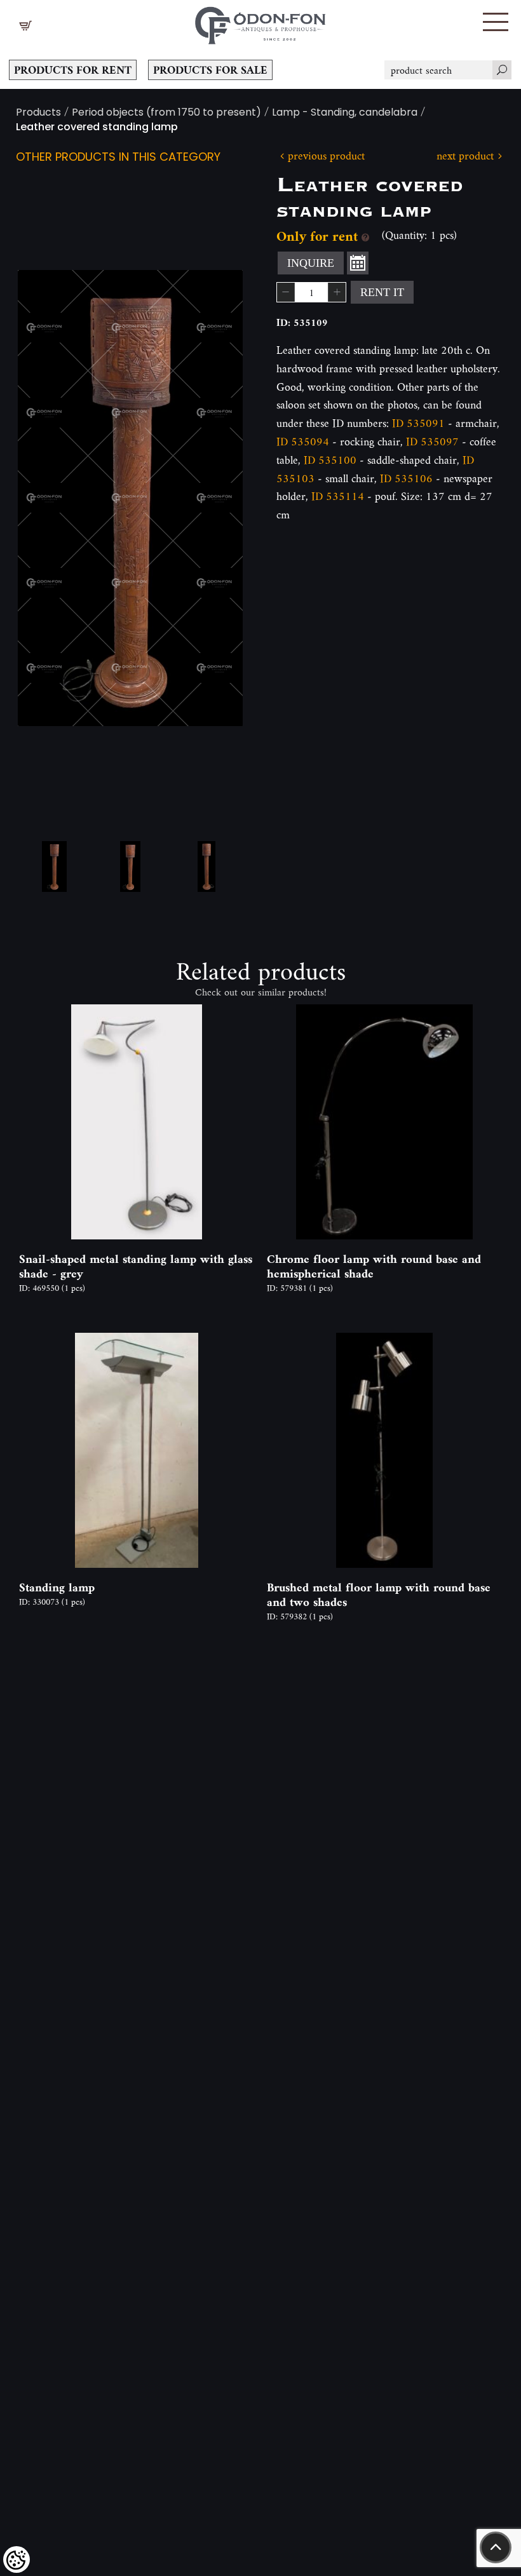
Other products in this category (118, 158)
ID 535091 (418, 423)
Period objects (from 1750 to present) (166, 113)
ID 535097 (432, 441)
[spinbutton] (311, 292)
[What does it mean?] (365, 236)
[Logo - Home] (260, 22)
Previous (48, 498)
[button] (496, 22)
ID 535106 (406, 478)
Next (213, 498)
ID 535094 (303, 441)
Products (38, 113)
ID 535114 (338, 496)
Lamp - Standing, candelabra (345, 113)
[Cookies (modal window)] (17, 2559)
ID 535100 (330, 460)
